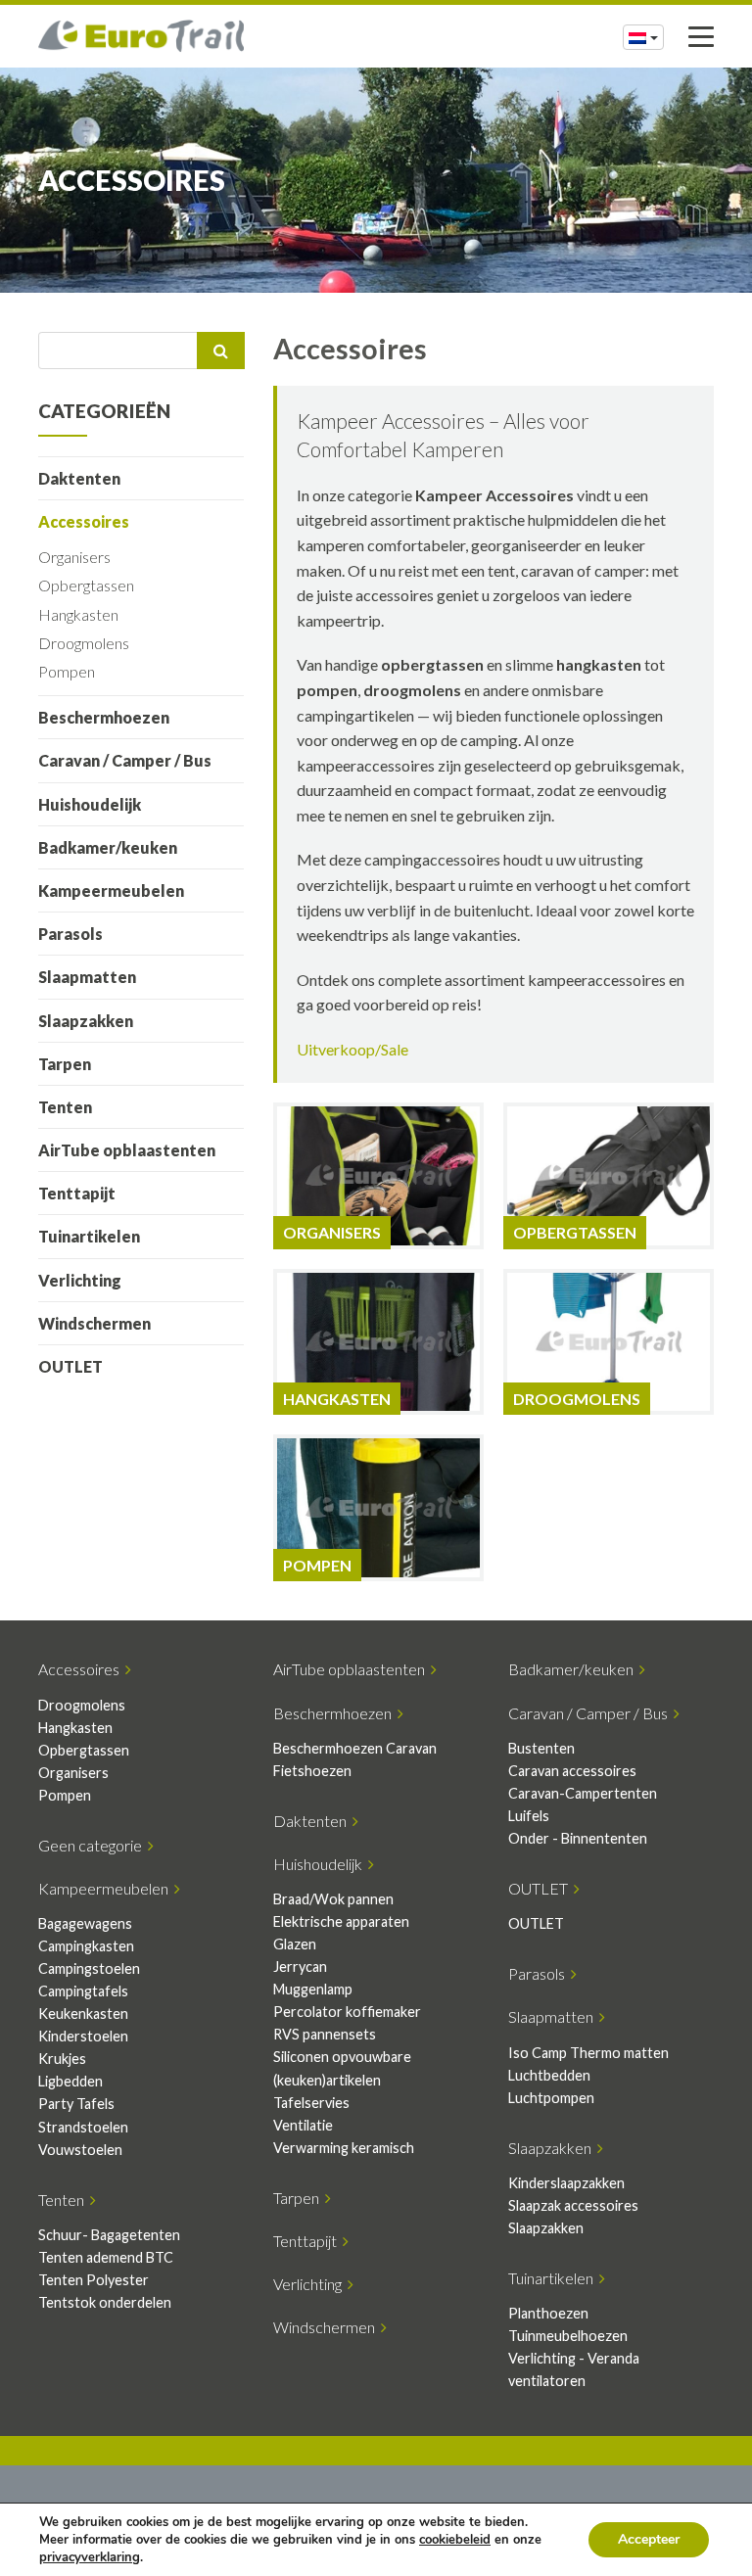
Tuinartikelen (89, 1236)
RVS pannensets (325, 2034)
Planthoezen (548, 2313)
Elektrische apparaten (341, 1921)
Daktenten (79, 478)
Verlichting (80, 1280)
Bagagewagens (85, 1923)
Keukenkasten (83, 2014)
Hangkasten (78, 614)
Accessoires (84, 521)
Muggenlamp (313, 1989)
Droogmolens (84, 643)
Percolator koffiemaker (347, 2012)
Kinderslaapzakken (566, 2183)
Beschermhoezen (104, 717)
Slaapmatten (87, 977)
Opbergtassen (86, 585)
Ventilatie (303, 2125)
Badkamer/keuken (108, 847)
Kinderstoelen (83, 2036)
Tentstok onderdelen (105, 2302)
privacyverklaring (90, 2557)
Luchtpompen (551, 2098)
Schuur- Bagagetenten (109, 2235)
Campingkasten (86, 1946)
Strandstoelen (83, 2127)
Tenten (65, 1107)
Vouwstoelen (80, 2150)
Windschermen (94, 1323)
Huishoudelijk (90, 804)
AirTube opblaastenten (127, 1150)
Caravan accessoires (572, 1771)
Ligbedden (70, 2081)
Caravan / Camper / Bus (125, 760)
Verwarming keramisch (344, 2148)
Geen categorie (93, 1845)
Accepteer (649, 2539)
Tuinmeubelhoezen (568, 2336)
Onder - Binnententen (578, 1838)
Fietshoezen (312, 1771)
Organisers (74, 557)
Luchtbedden (549, 2075)
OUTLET (70, 1366)
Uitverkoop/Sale (352, 1049)
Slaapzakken (86, 1021)
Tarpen (65, 1064)
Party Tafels (76, 2104)
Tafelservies (311, 2103)
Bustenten (541, 1748)
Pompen (67, 671)
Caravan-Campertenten (583, 1793)
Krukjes (62, 2059)
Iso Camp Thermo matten (588, 2053)
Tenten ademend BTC (106, 2257)
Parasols (70, 934)
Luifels (529, 1816)
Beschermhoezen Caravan (355, 1748)
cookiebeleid (455, 2540)
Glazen (295, 1944)
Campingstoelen (89, 1968)
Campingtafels (83, 1991)
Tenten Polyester (94, 2280)
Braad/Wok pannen (333, 1899)
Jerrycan (300, 1967)
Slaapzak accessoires (573, 2205)
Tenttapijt (77, 1193)
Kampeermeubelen (111, 890)
